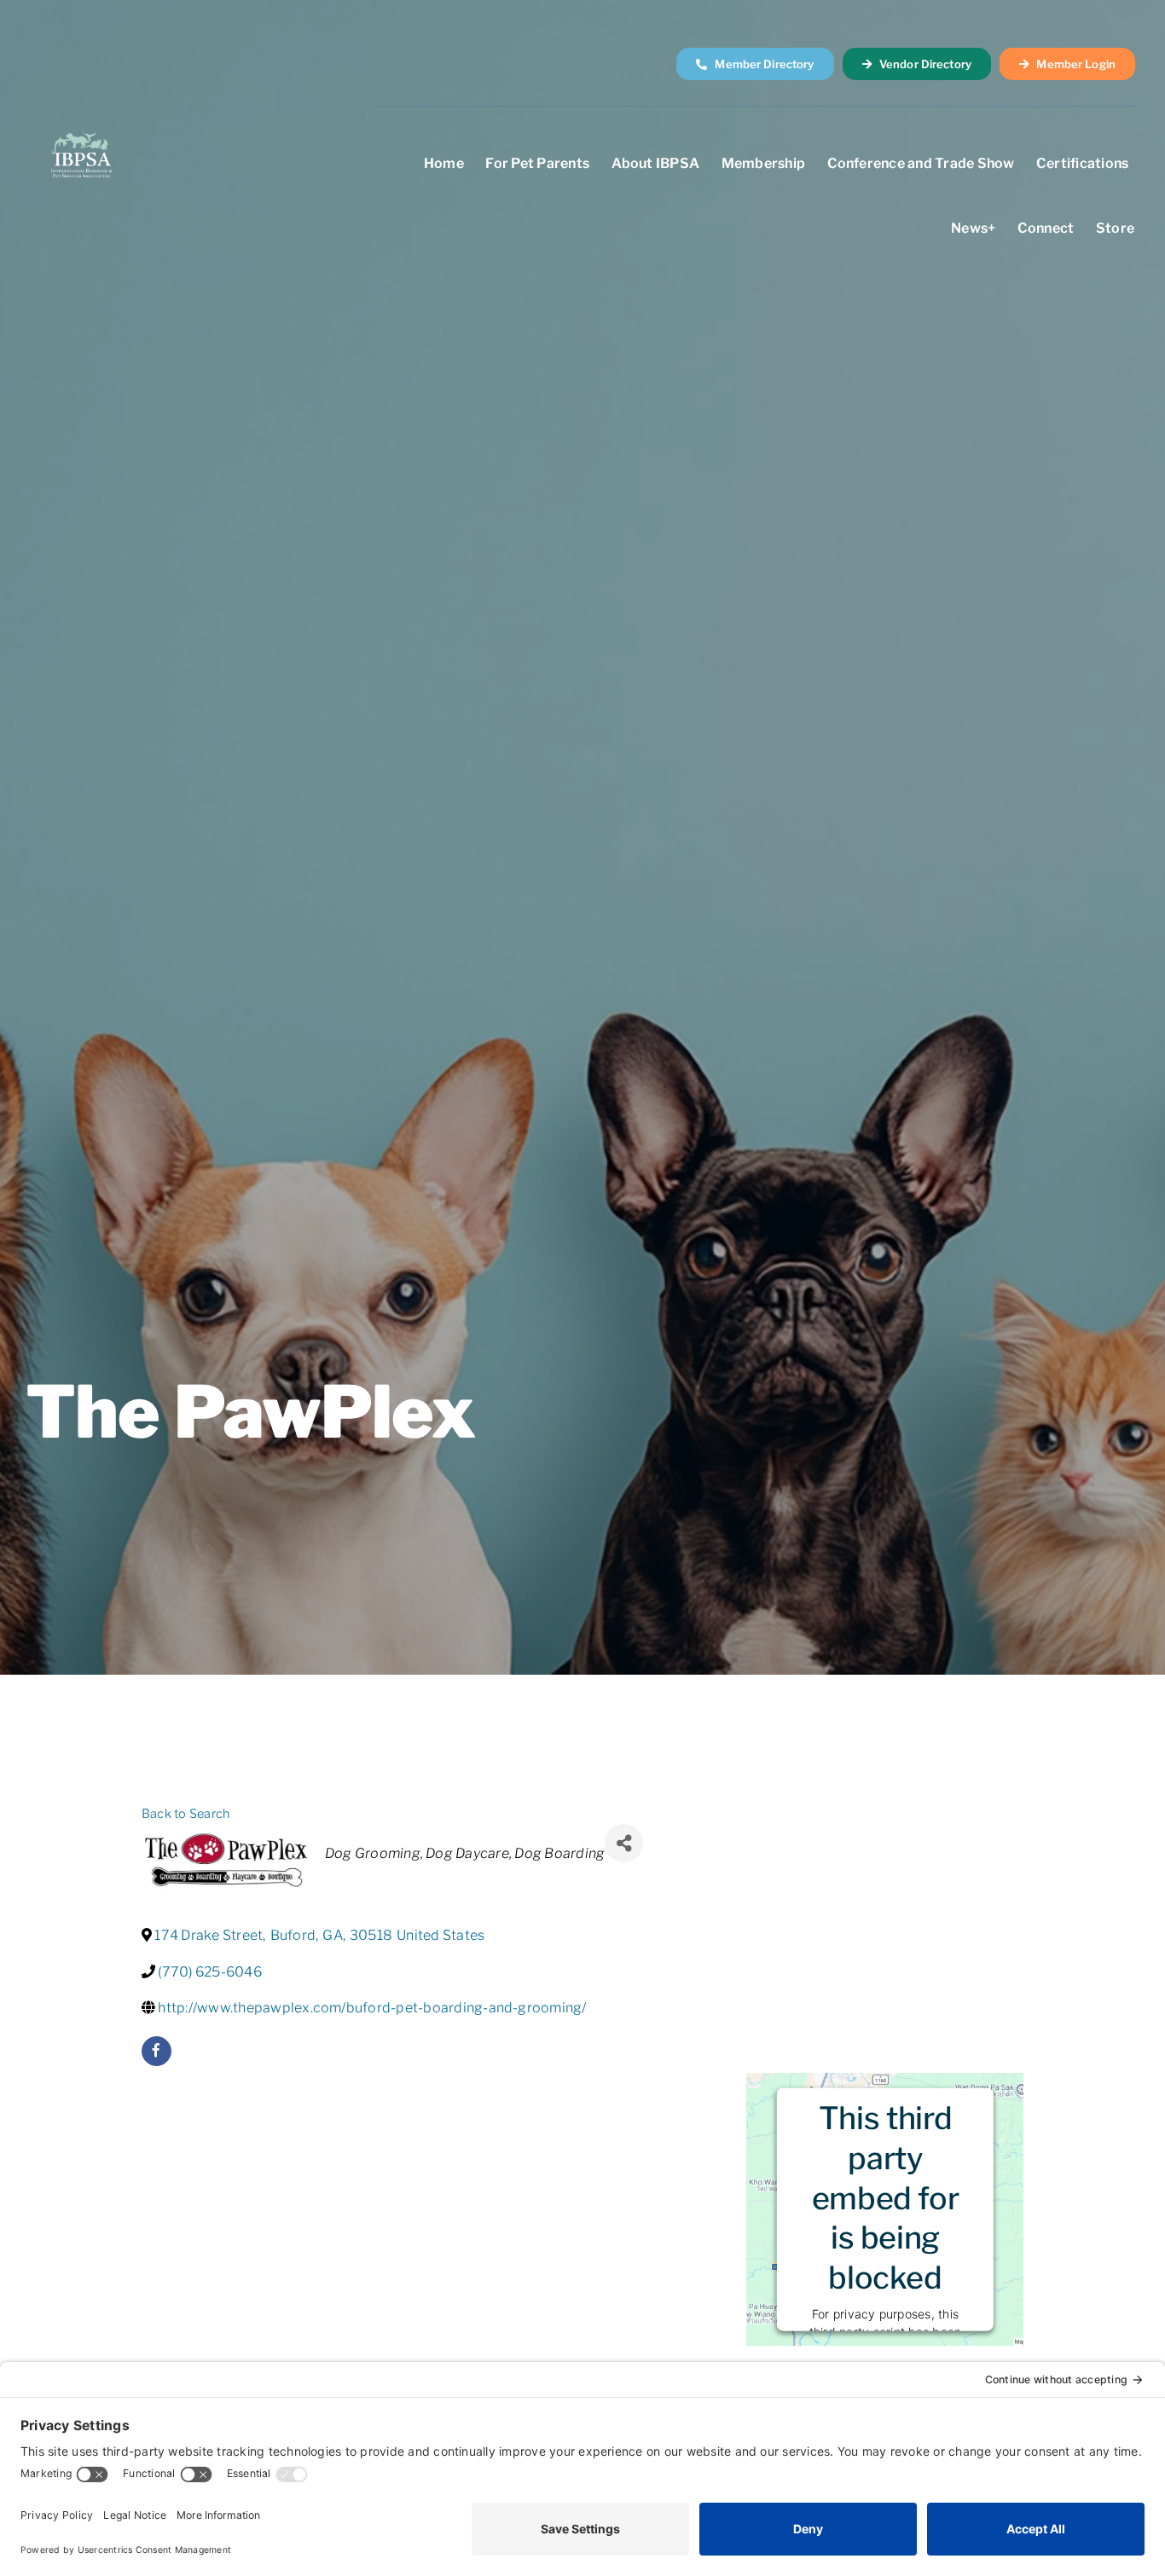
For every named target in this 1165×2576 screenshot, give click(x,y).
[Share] (624, 1843)
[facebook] (156, 2051)
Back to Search (185, 1814)
